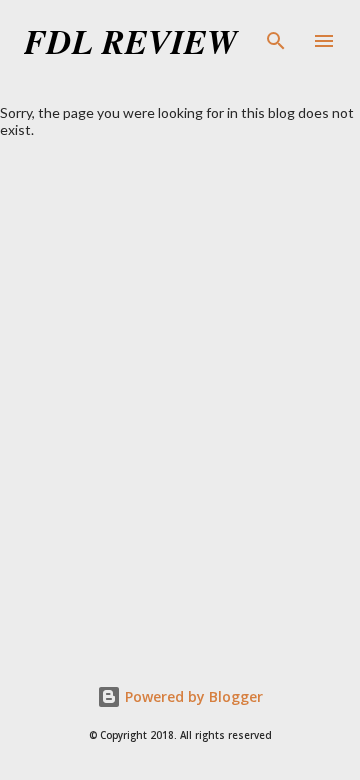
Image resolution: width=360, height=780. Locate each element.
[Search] (276, 36)
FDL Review (130, 41)
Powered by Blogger (192, 696)
